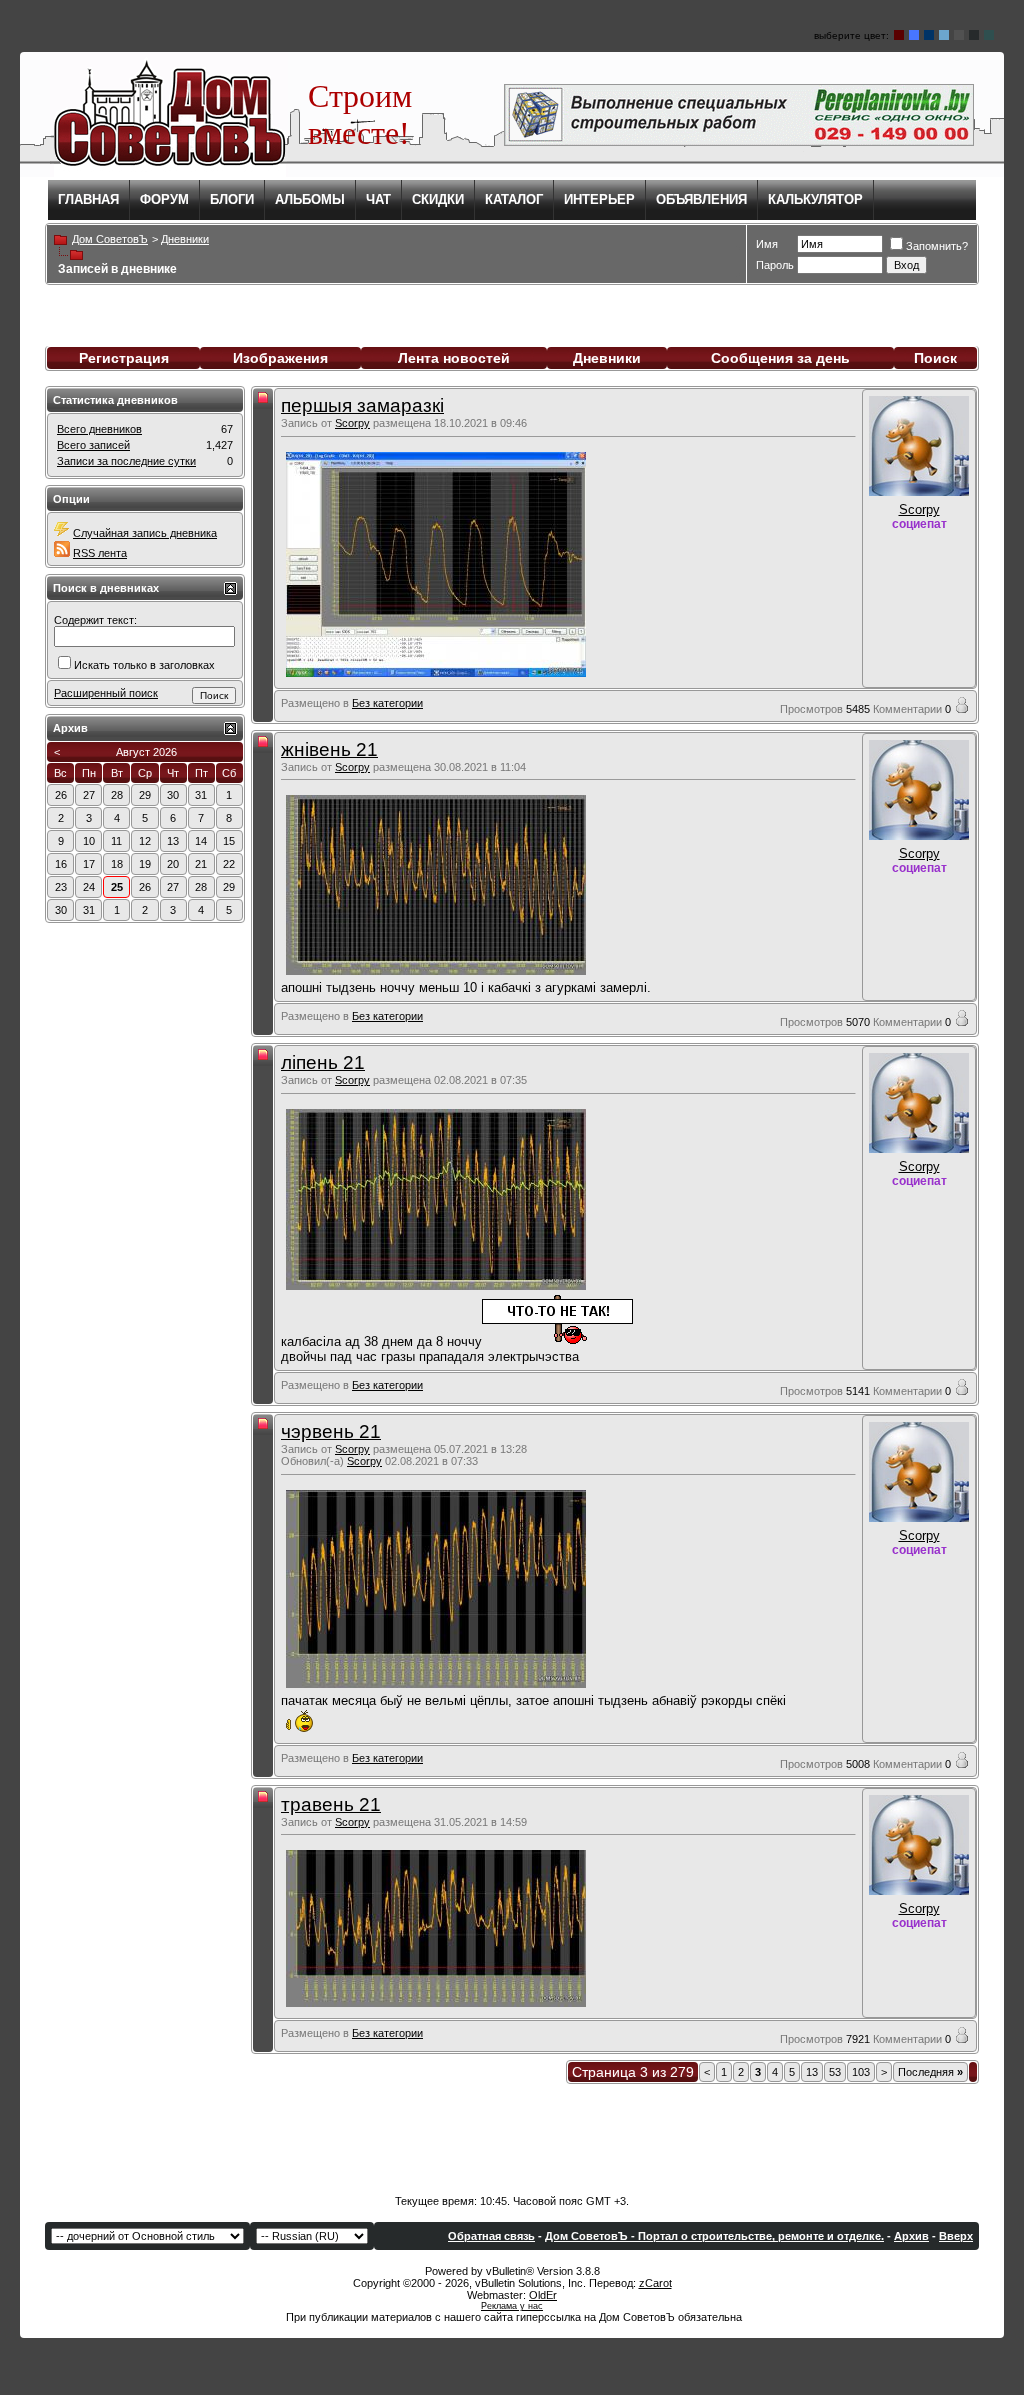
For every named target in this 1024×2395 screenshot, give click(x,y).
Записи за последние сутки (126, 461)
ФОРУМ (164, 199)
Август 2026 (146, 752)
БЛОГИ (232, 199)
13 (812, 2072)
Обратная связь (491, 2236)
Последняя (930, 2072)
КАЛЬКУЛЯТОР (815, 199)
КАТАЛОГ (514, 199)
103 (861, 2072)
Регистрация (124, 358)
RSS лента (100, 553)
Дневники (607, 358)
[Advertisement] (512, 2135)
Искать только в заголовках (144, 665)
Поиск (935, 358)
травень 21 (331, 1804)
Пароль (775, 265)
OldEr (543, 2295)
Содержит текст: (95, 620)
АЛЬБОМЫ (310, 199)
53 (835, 2072)
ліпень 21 (323, 1062)
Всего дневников (99, 429)
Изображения (280, 358)
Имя (767, 244)
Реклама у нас (512, 2306)
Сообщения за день (780, 358)
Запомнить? (937, 246)
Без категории (387, 703)
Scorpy (352, 423)
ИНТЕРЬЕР (599, 199)
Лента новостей (454, 358)
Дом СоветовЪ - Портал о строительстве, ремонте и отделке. (714, 2236)
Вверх (956, 2236)
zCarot (655, 2283)
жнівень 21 (329, 749)
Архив (911, 2236)
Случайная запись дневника (145, 533)
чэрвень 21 (331, 1431)
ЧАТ (378, 199)
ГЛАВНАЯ (88, 199)
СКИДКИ (438, 199)
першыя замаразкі (362, 405)
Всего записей (93, 445)
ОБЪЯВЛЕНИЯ (701, 199)
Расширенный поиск (106, 693)
